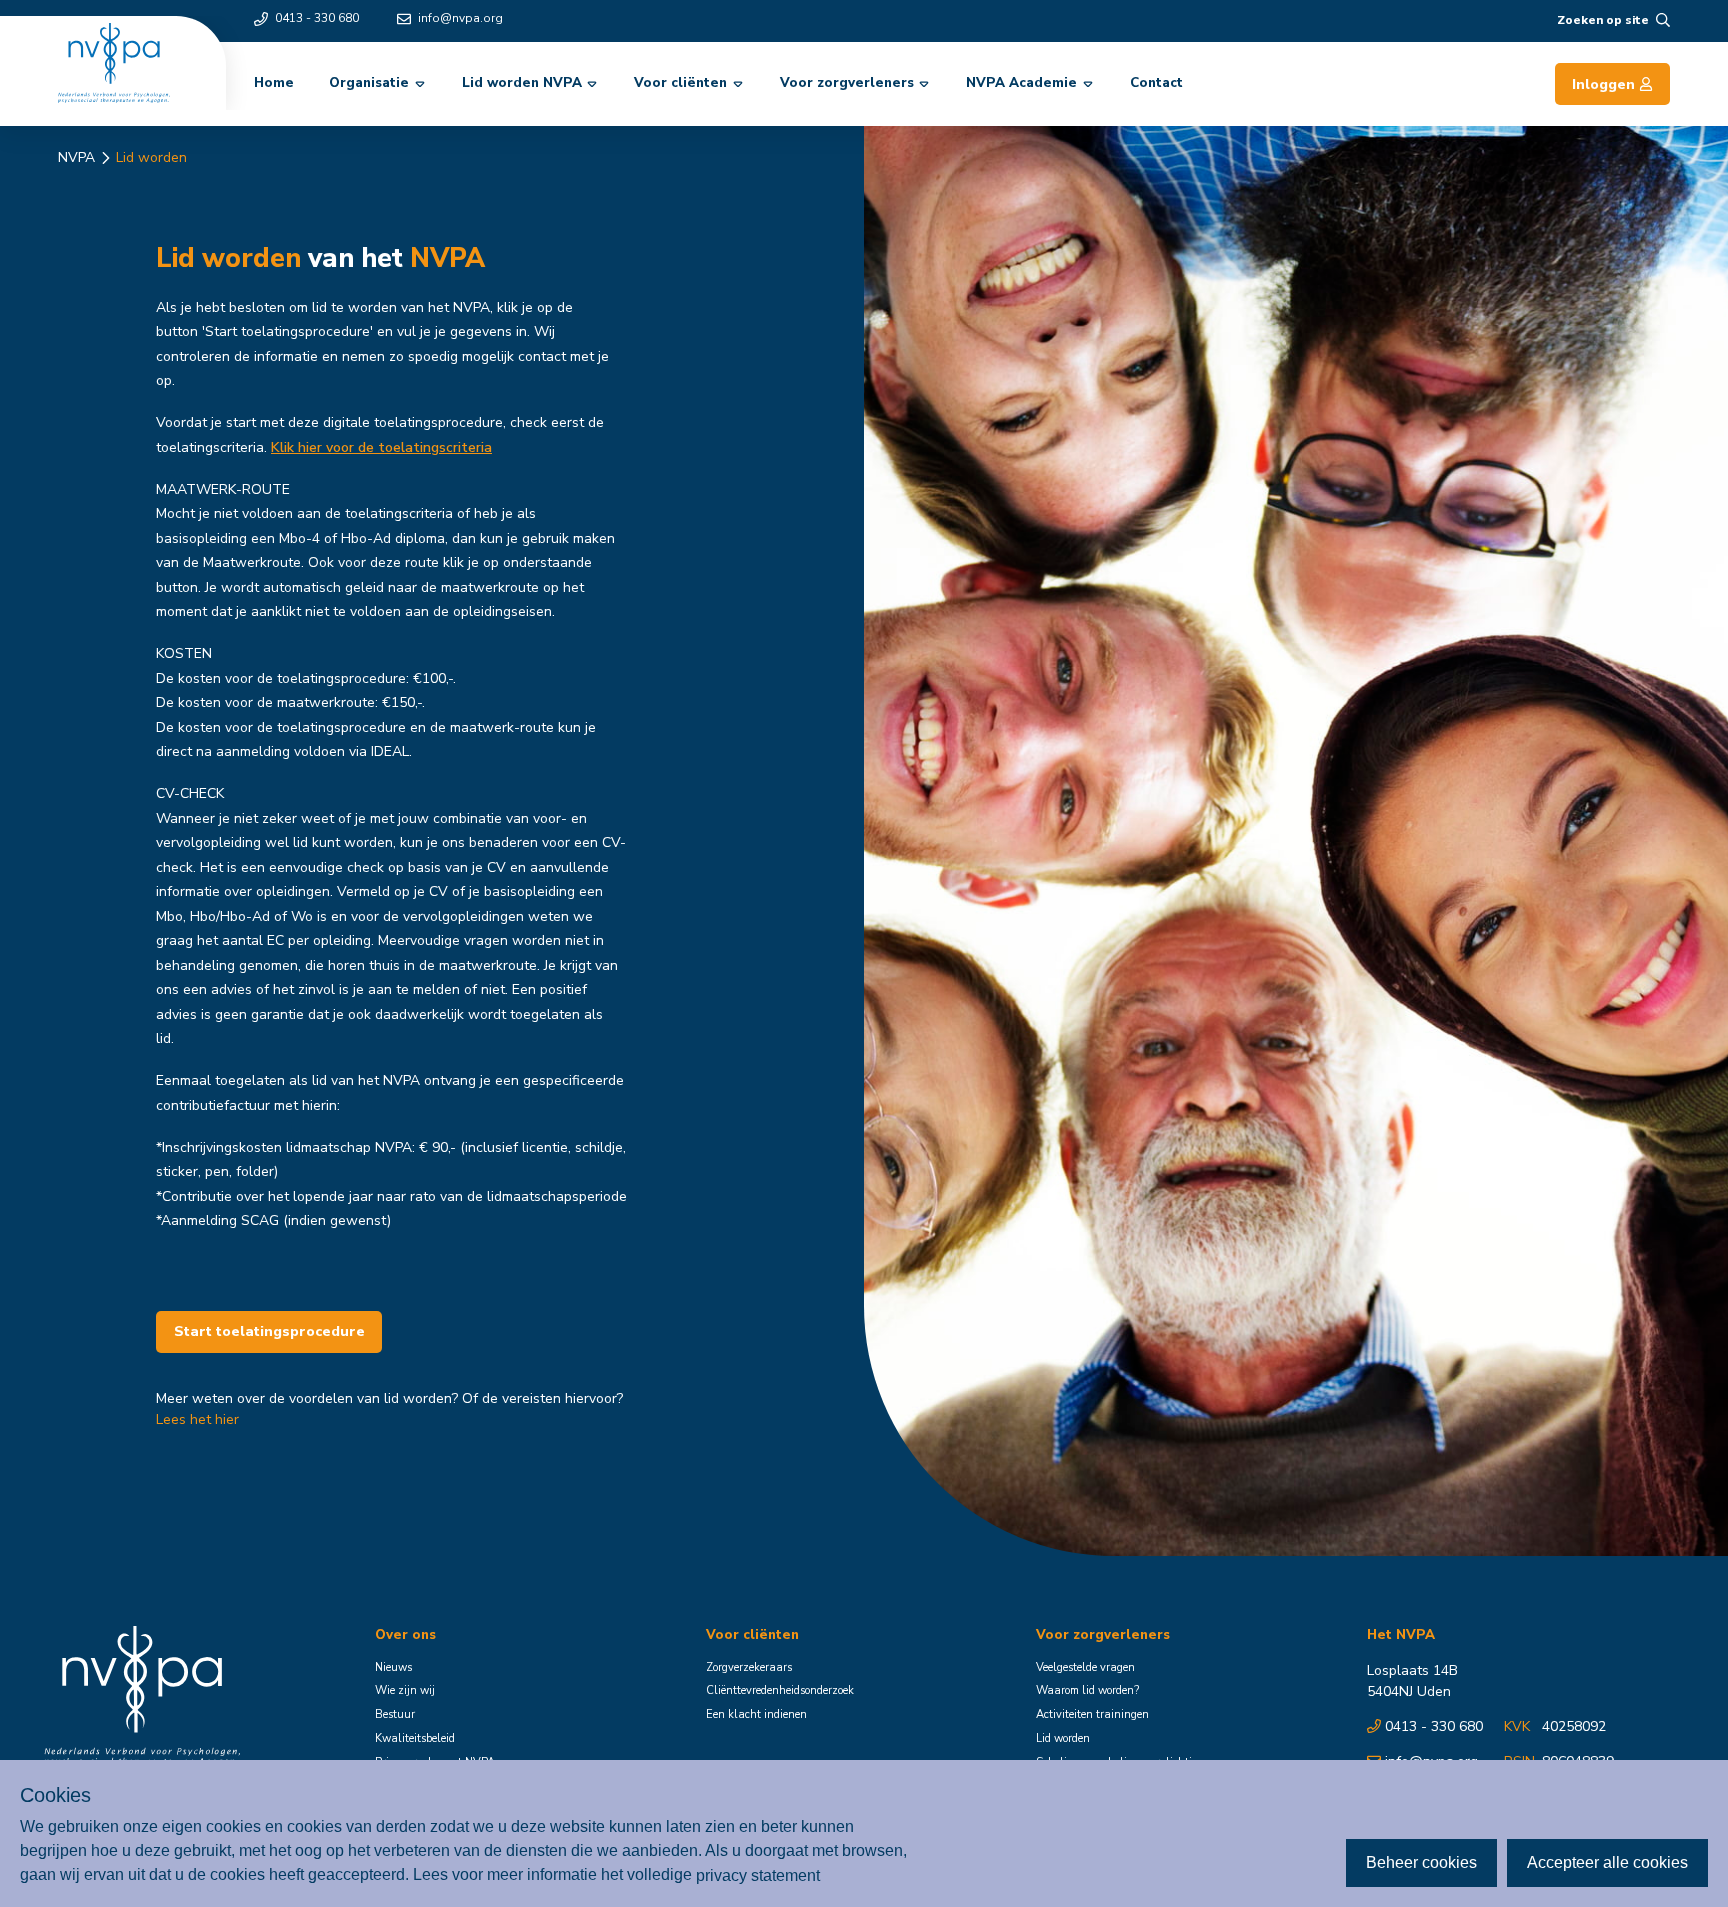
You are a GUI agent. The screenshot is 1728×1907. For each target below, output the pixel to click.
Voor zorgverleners (847, 83)
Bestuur (395, 1714)
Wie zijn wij (405, 1690)
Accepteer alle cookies (1607, 1862)
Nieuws (393, 1667)
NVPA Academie (1021, 83)
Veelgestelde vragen (1085, 1667)
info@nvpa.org (460, 18)
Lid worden (151, 157)
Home (274, 83)
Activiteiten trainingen (1092, 1714)
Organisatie (369, 83)
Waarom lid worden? (1087, 1690)
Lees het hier (197, 1419)
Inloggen (1603, 84)
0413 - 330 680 (317, 18)
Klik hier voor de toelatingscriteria (381, 447)
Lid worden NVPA (522, 83)
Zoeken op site (1603, 20)
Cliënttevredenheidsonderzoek (780, 1690)
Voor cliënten (680, 83)
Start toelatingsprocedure (269, 1331)
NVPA (76, 157)
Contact (1156, 83)
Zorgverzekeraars (749, 1667)
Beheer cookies (1421, 1862)
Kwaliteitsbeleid (415, 1738)
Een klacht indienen (756, 1714)
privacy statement (758, 1874)
